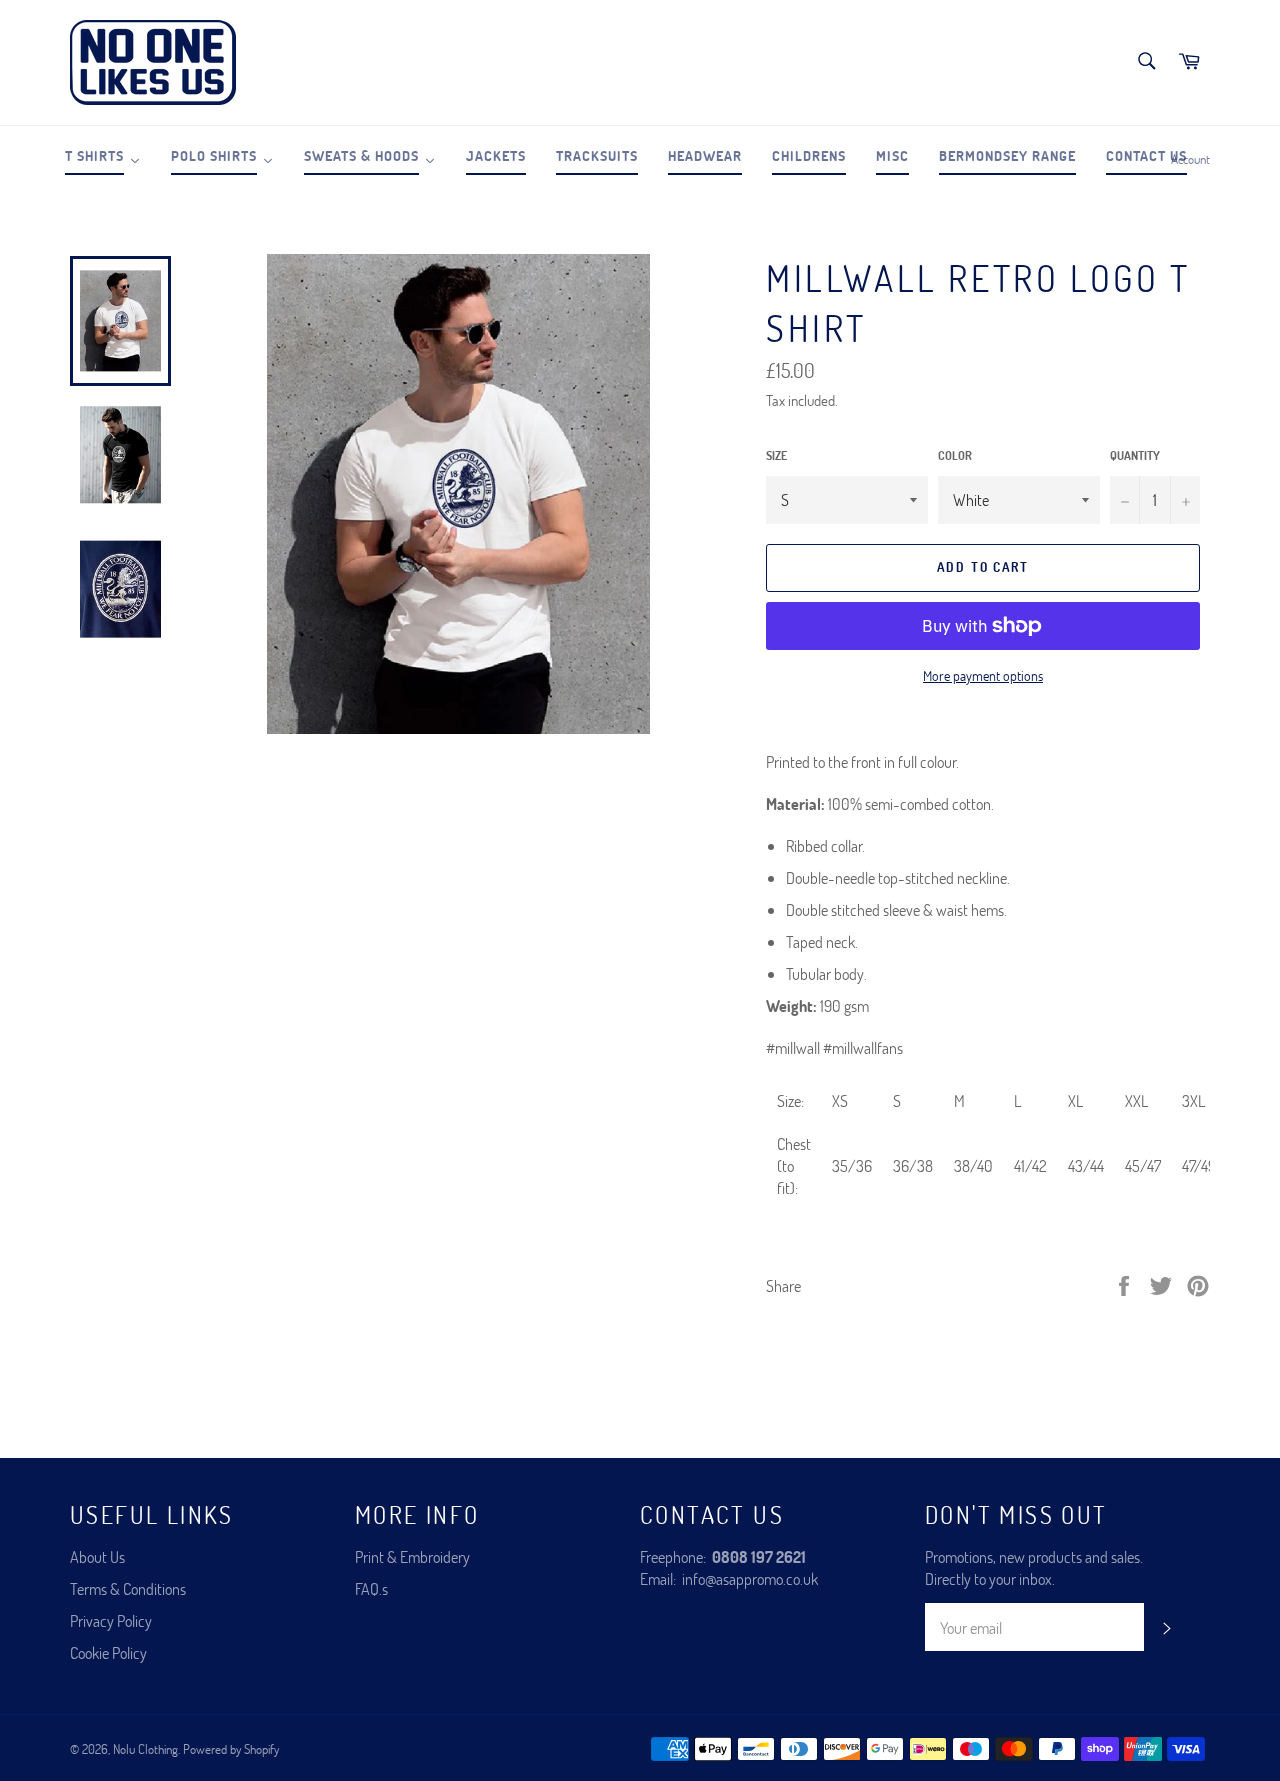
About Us (97, 1556)
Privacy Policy (111, 1620)
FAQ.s (371, 1588)
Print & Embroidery (412, 1556)
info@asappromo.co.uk (750, 1578)
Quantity (1135, 455)
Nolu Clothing (145, 1749)
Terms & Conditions (128, 1588)
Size (776, 455)
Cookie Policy (108, 1652)
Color (955, 455)
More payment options (983, 675)
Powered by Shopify (231, 1749)
